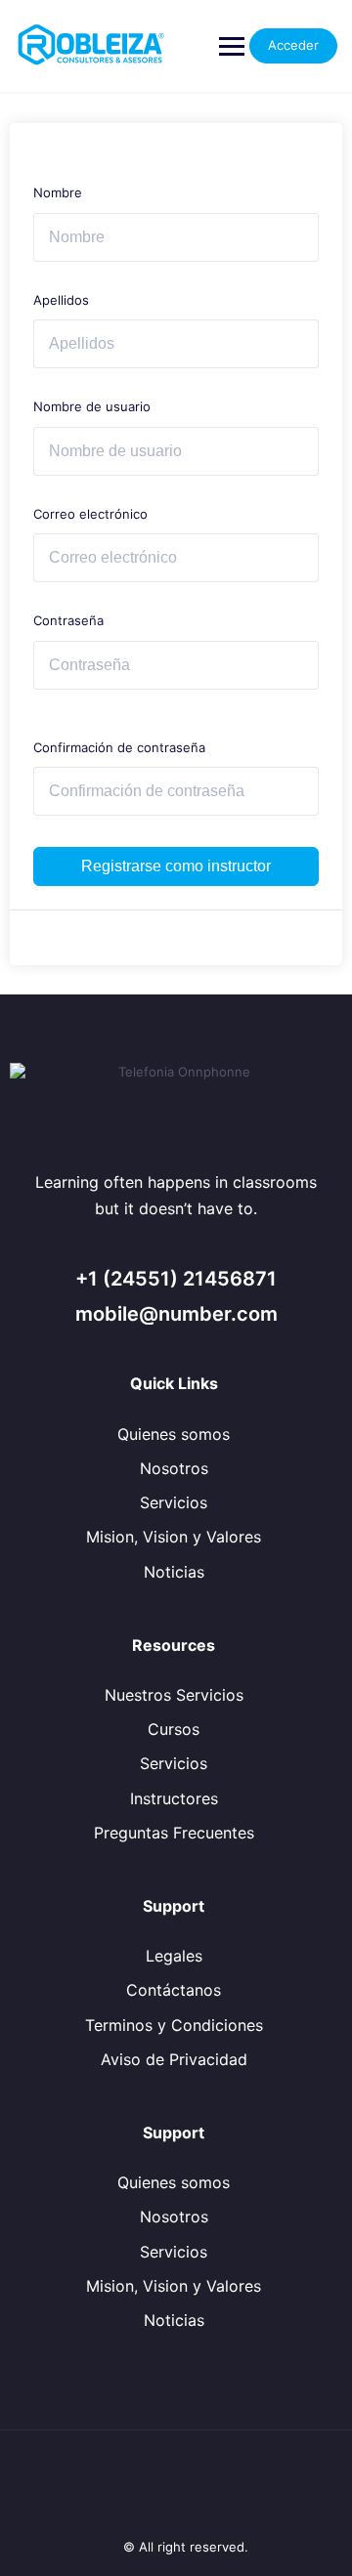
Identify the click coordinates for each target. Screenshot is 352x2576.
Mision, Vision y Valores (174, 1537)
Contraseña (68, 620)
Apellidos (61, 300)
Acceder (293, 45)
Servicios (174, 1502)
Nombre (58, 192)
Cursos (174, 1729)
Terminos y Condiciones (174, 2025)
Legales (174, 1956)
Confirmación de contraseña (119, 747)
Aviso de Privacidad (174, 2059)
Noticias (174, 1572)
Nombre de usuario (92, 406)
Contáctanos (174, 1990)
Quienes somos (174, 1434)
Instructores (174, 1798)
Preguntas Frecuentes (174, 1833)
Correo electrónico (90, 514)
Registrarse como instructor (176, 866)
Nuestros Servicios (174, 1695)
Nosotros (174, 1468)
